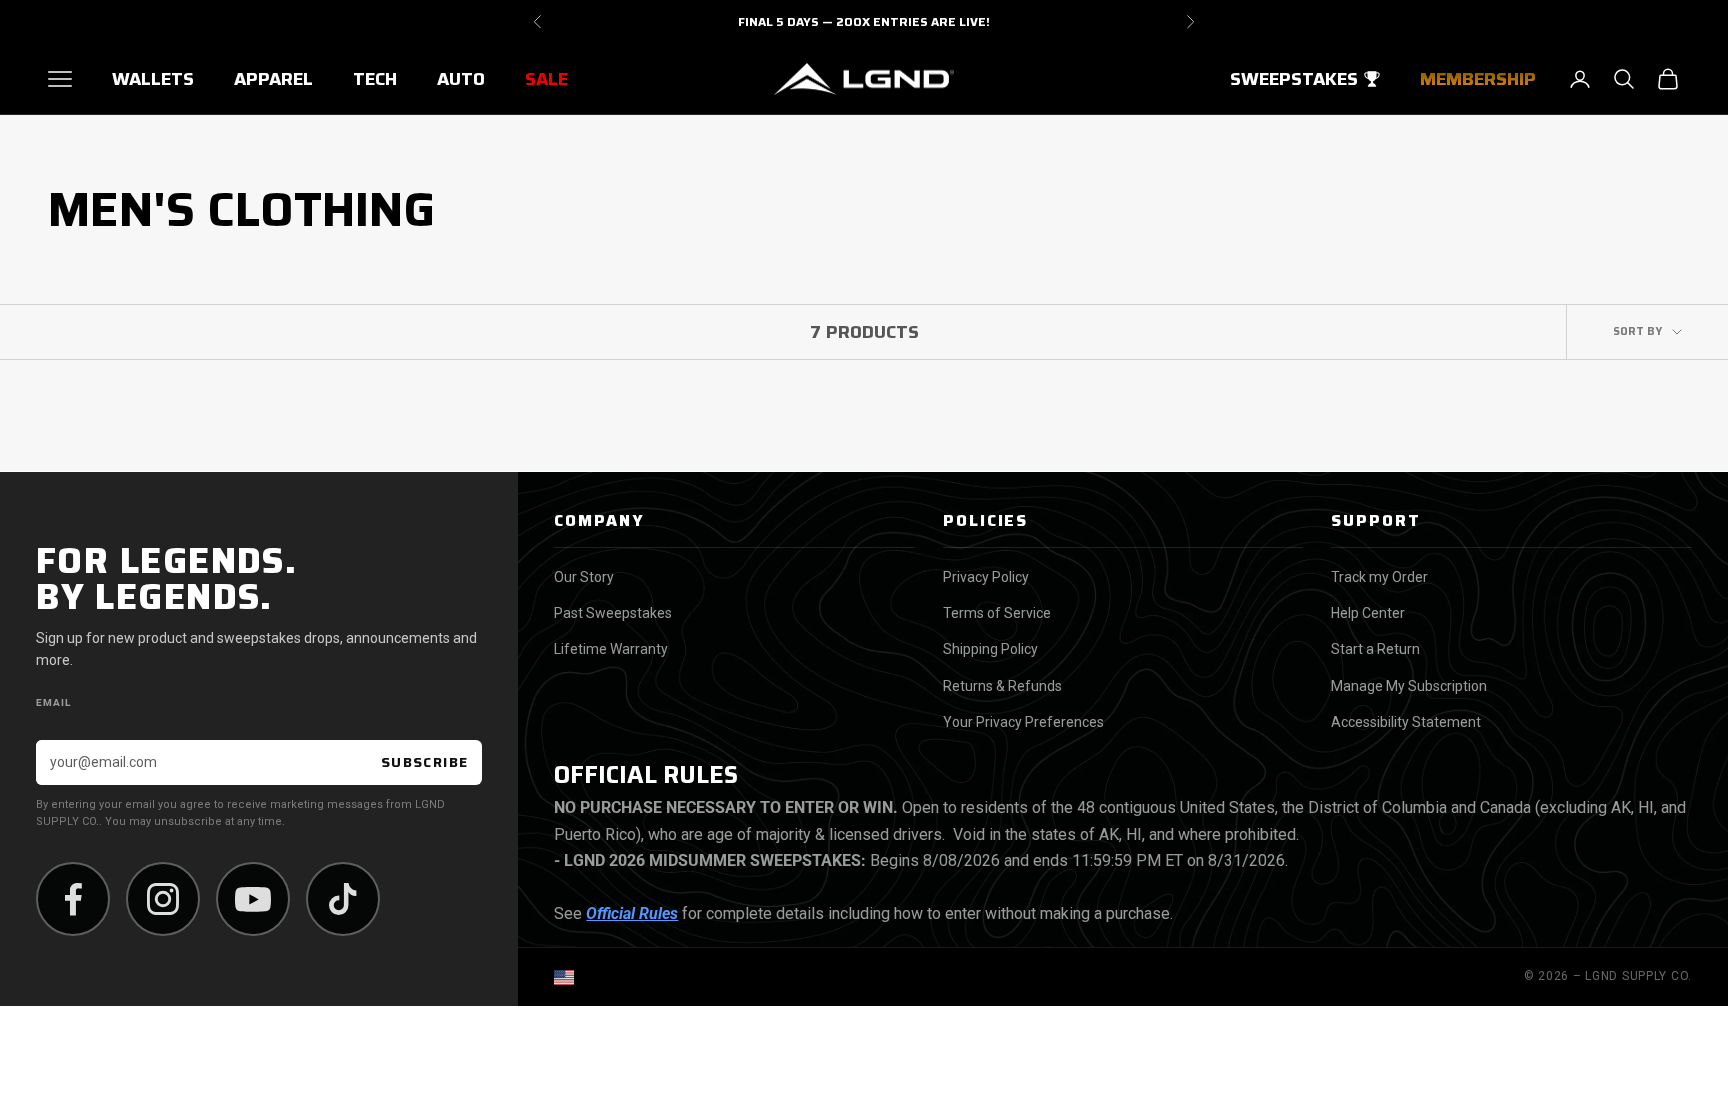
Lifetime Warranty (611, 649)
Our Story (584, 577)
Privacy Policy (986, 577)
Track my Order (1379, 577)
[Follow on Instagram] (163, 899)
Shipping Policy (990, 649)
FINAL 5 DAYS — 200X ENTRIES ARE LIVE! (864, 21)
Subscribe (425, 762)
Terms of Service (997, 613)
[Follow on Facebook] (73, 899)
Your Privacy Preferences (1023, 722)
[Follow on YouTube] (253, 899)
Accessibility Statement (1406, 722)
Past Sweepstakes (613, 613)
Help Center (1368, 613)
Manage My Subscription (1409, 686)
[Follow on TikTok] (343, 899)
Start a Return (1375, 649)
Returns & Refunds (1002, 686)
